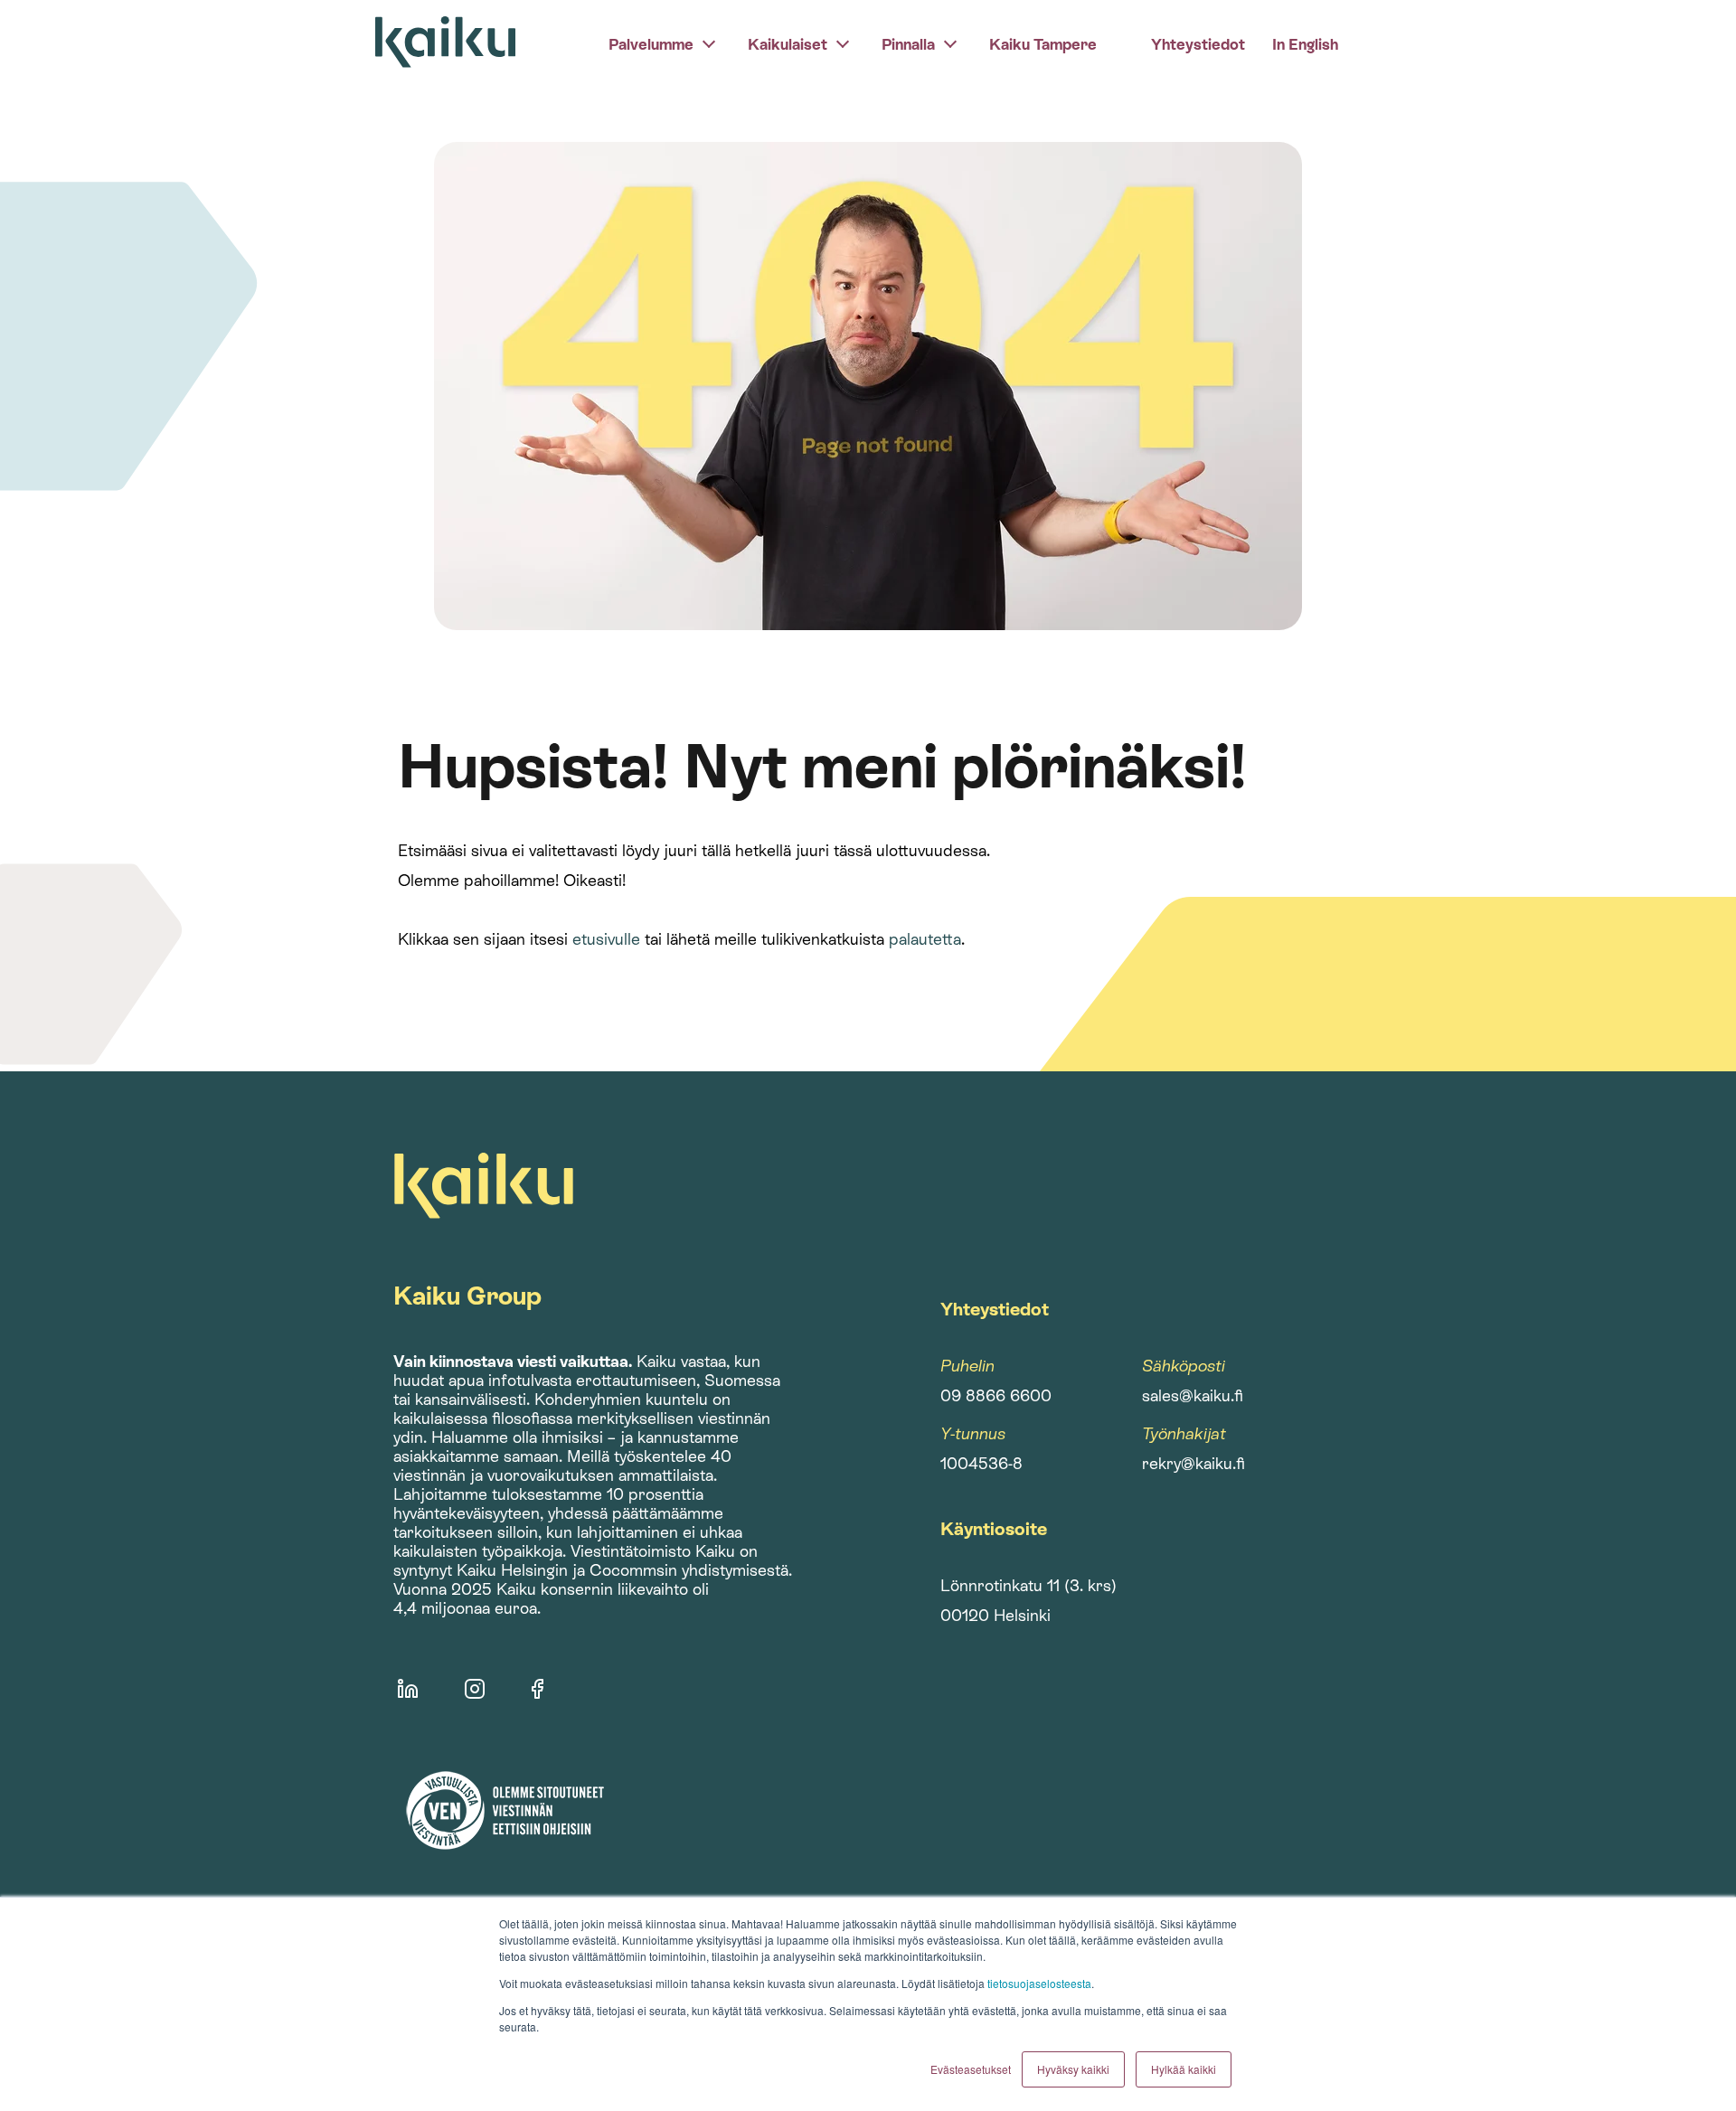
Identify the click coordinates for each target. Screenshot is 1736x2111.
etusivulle (606, 939)
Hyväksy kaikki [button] (1073, 2069)
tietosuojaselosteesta (1039, 1983)
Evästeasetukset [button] (971, 2069)
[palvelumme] (709, 42)
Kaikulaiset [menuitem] (788, 44)
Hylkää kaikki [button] (1184, 2069)
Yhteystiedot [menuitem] (1198, 44)
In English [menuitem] (1305, 44)
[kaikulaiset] (843, 42)
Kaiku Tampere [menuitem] (1043, 44)
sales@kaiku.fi (1193, 1395)
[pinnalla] (950, 42)
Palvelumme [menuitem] (651, 44)
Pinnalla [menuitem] (908, 44)
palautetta (925, 939)
